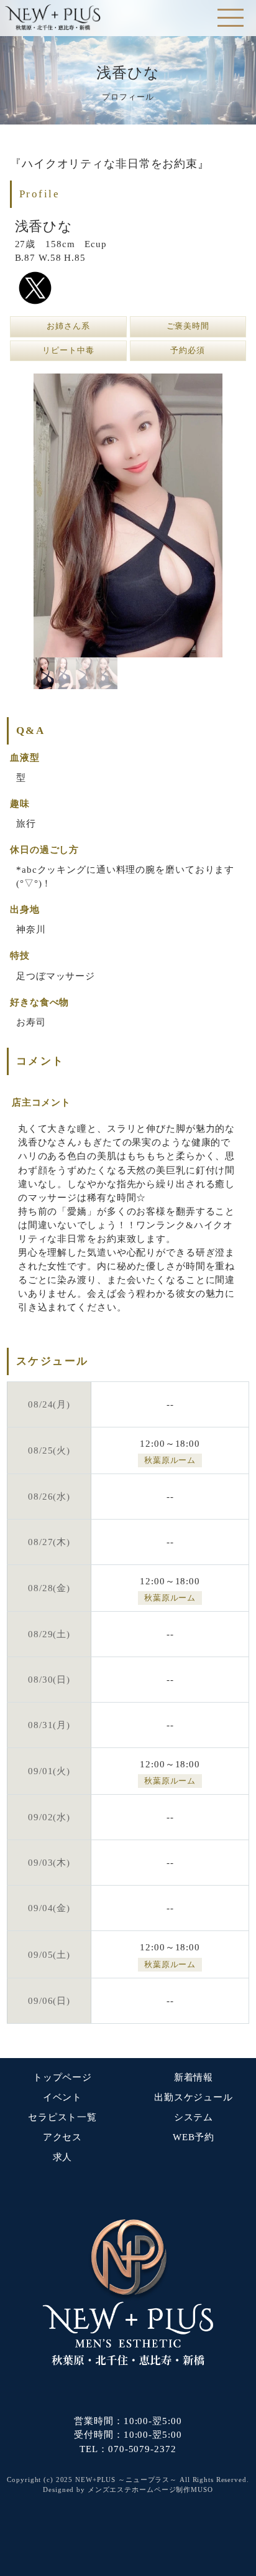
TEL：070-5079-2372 (128, 2449)
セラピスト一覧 (62, 2117)
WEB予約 (194, 2137)
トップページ (62, 2077)
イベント (63, 2097)
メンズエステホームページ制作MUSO (150, 2489)
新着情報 (194, 2077)
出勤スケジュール (194, 2097)
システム (194, 2117)
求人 (63, 2157)
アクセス (63, 2137)
